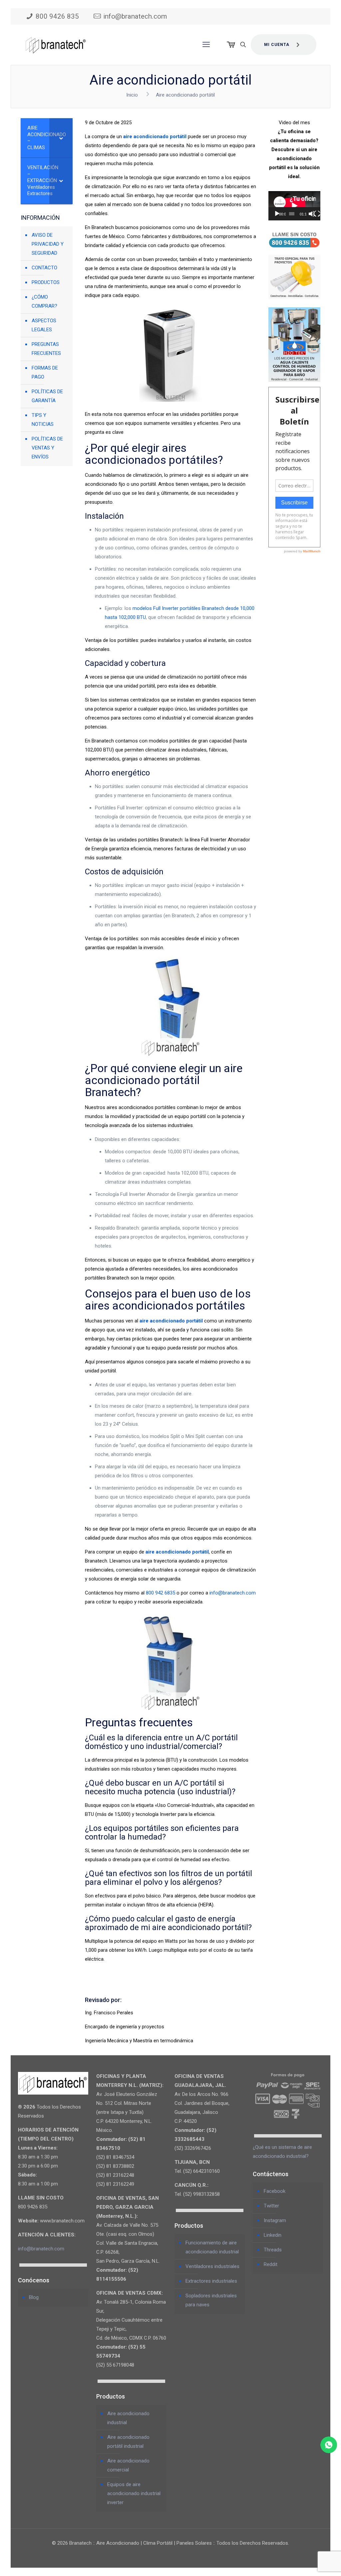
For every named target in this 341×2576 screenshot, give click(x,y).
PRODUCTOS (46, 282)
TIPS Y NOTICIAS (43, 420)
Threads (273, 2250)
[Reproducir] (277, 214)
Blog (34, 2297)
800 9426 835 (57, 16)
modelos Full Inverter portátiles (167, 608)
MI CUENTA (277, 45)
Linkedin (273, 2235)
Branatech (213, 608)
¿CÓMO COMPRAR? (44, 301)
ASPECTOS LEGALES (44, 325)
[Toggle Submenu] (61, 138)
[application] (294, 206)
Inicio (132, 95)
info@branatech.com (135, 16)
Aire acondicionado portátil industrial (128, 2442)
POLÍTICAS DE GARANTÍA (47, 396)
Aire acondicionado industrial (128, 2418)
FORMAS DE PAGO (45, 372)
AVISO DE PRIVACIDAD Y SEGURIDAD (48, 244)
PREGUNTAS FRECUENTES (46, 349)
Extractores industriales (211, 2281)
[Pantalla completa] (317, 214)
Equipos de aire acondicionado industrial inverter (134, 2493)
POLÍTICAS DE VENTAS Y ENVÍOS (47, 448)
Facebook (275, 2191)
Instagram (275, 2220)
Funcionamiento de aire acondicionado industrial (212, 2247)
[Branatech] (56, 45)
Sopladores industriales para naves (211, 2300)
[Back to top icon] (309, 2562)
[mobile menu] (206, 45)
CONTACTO (44, 268)
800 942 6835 (161, 1593)
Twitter (271, 2206)
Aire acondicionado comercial (128, 2465)
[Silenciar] (312, 214)
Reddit (271, 2264)
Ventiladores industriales (212, 2266)
